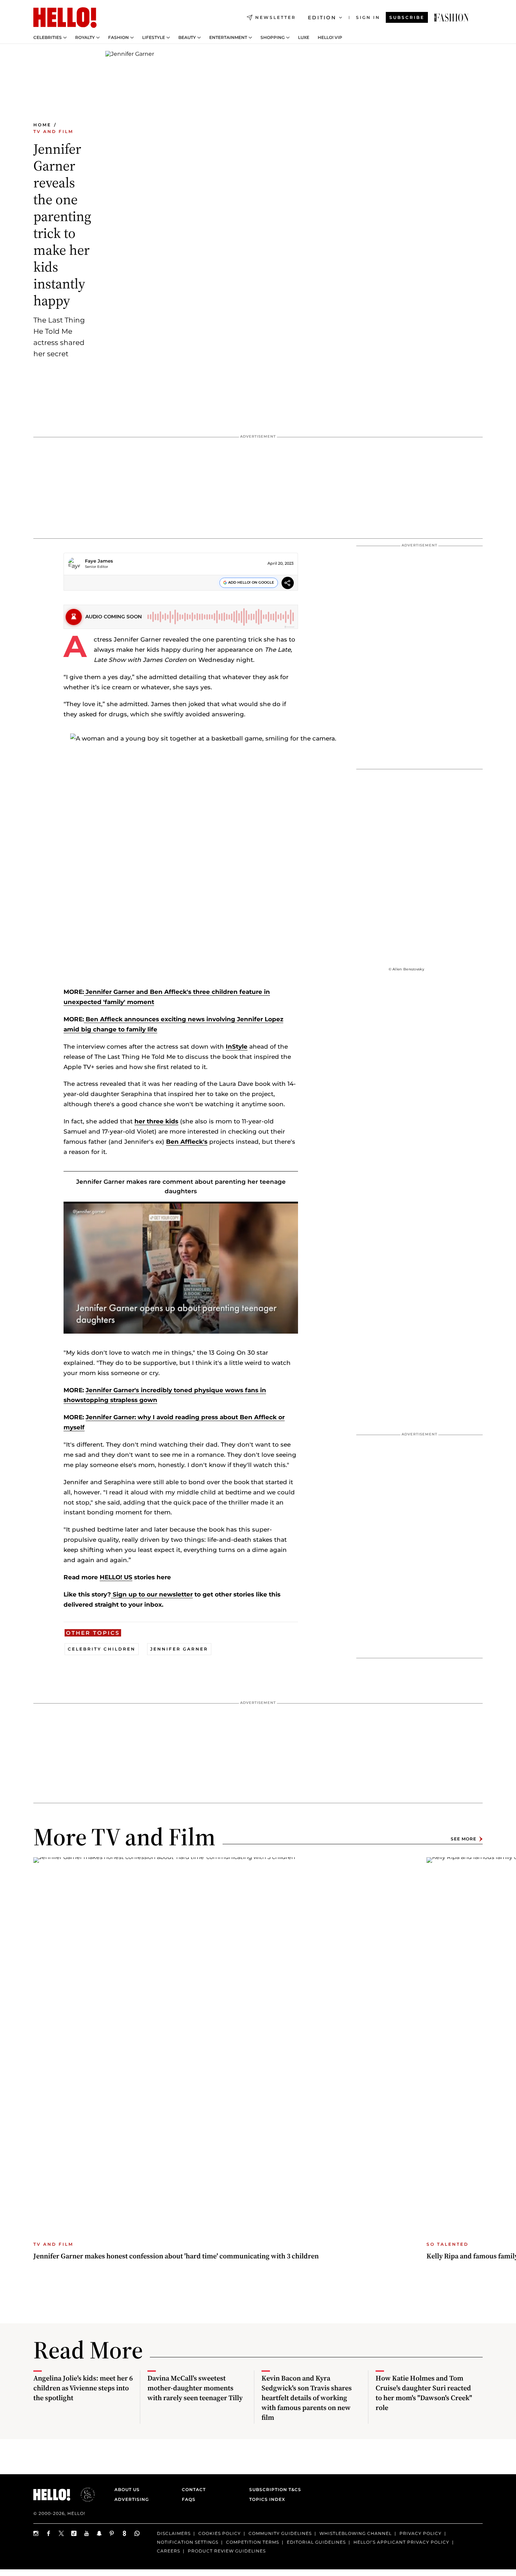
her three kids (156, 1121)
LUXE (304, 38)
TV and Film (53, 131)
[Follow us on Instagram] (36, 2533)
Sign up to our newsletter (152, 1594)
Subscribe (407, 17)
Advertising (132, 2499)
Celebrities (48, 38)
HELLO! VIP (330, 38)
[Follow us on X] (61, 2533)
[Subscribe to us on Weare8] (125, 2533)
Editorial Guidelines (316, 2542)
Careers (168, 2551)
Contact (194, 2489)
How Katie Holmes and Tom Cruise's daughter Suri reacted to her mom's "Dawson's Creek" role (424, 2393)
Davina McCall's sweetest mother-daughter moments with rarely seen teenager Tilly (195, 2388)
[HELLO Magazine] (65, 18)
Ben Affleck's (187, 1142)
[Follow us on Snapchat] (99, 2533)
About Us (127, 2489)
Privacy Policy (421, 2533)
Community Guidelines (280, 2533)
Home (42, 125)
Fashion (118, 38)
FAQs (189, 2499)
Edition (322, 18)
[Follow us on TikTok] (74, 2533)
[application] (181, 1268)
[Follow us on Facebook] (49, 2533)
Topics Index (267, 2499)
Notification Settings (188, 2542)
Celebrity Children (102, 1649)
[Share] (288, 584)
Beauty (187, 38)
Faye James (99, 561)
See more (464, 1839)
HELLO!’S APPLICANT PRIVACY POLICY (401, 2542)
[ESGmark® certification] (84, 2495)
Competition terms (253, 2542)
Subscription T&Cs (273, 2489)
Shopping (273, 38)
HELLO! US (116, 1577)
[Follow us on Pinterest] (112, 2533)
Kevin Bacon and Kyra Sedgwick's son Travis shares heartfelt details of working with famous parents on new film (307, 2398)
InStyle (237, 1047)
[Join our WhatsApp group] (137, 2533)
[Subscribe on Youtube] (87, 2533)
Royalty (85, 38)
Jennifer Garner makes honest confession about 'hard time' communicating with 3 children (176, 2256)
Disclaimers (174, 2533)
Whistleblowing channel (356, 2533)
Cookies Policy (220, 2533)
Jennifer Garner (179, 1649)
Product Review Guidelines (227, 2551)
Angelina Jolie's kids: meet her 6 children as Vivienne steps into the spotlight (83, 2388)
